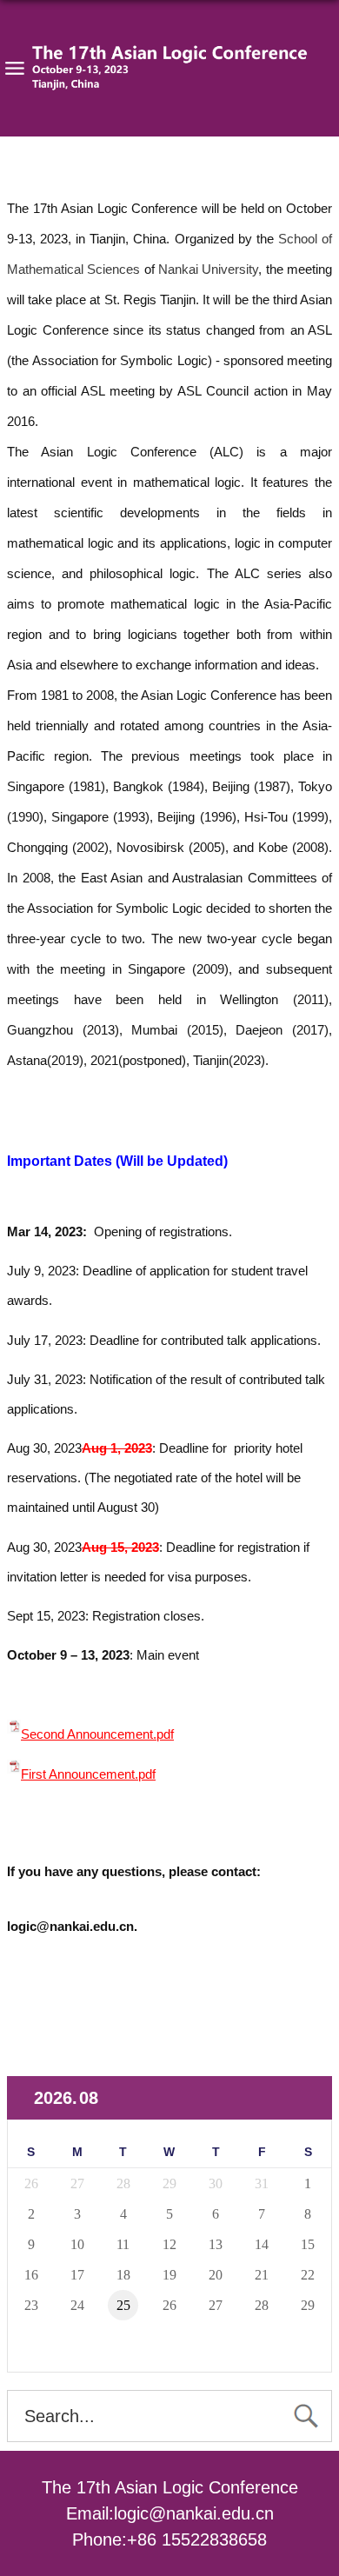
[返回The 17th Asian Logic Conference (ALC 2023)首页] (169, 68)
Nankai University (208, 269)
